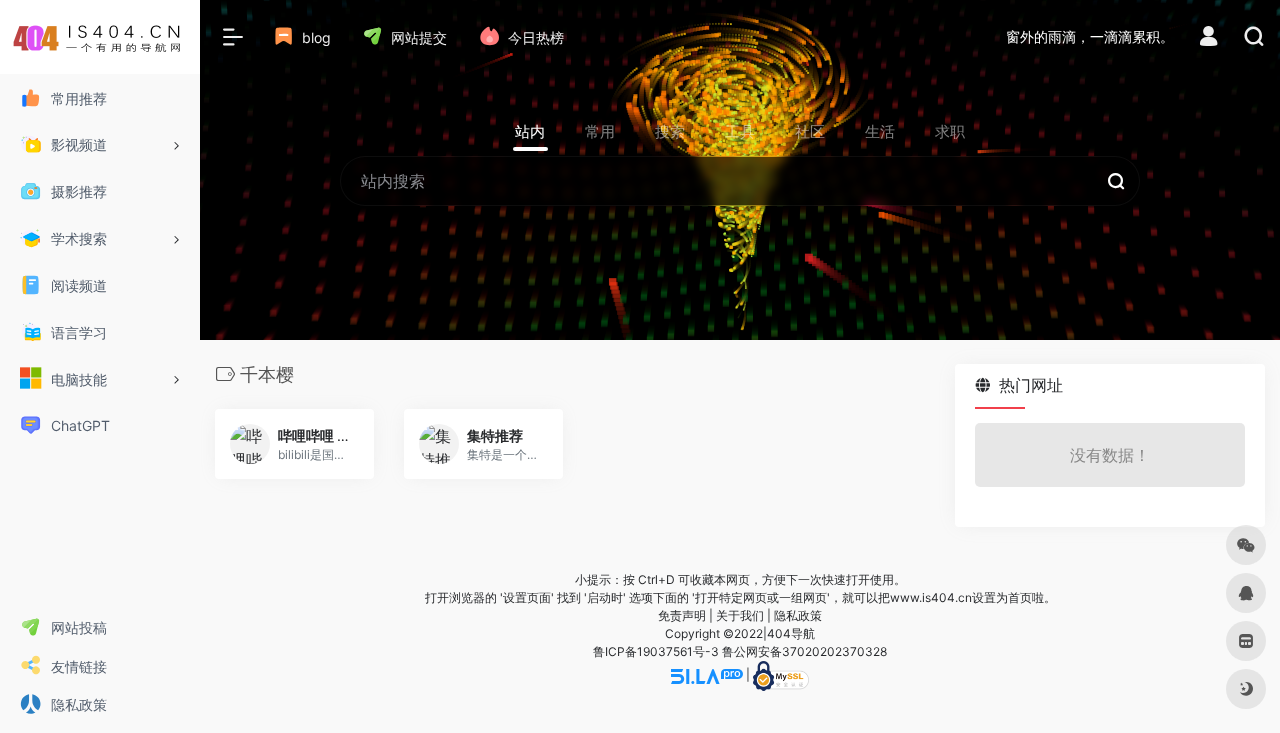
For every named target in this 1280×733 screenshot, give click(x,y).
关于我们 (740, 615)
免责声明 (682, 615)
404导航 (791, 633)
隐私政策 (798, 615)
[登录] (1208, 38)
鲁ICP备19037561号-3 (656, 651)
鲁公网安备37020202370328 (804, 651)
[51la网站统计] (707, 675)
